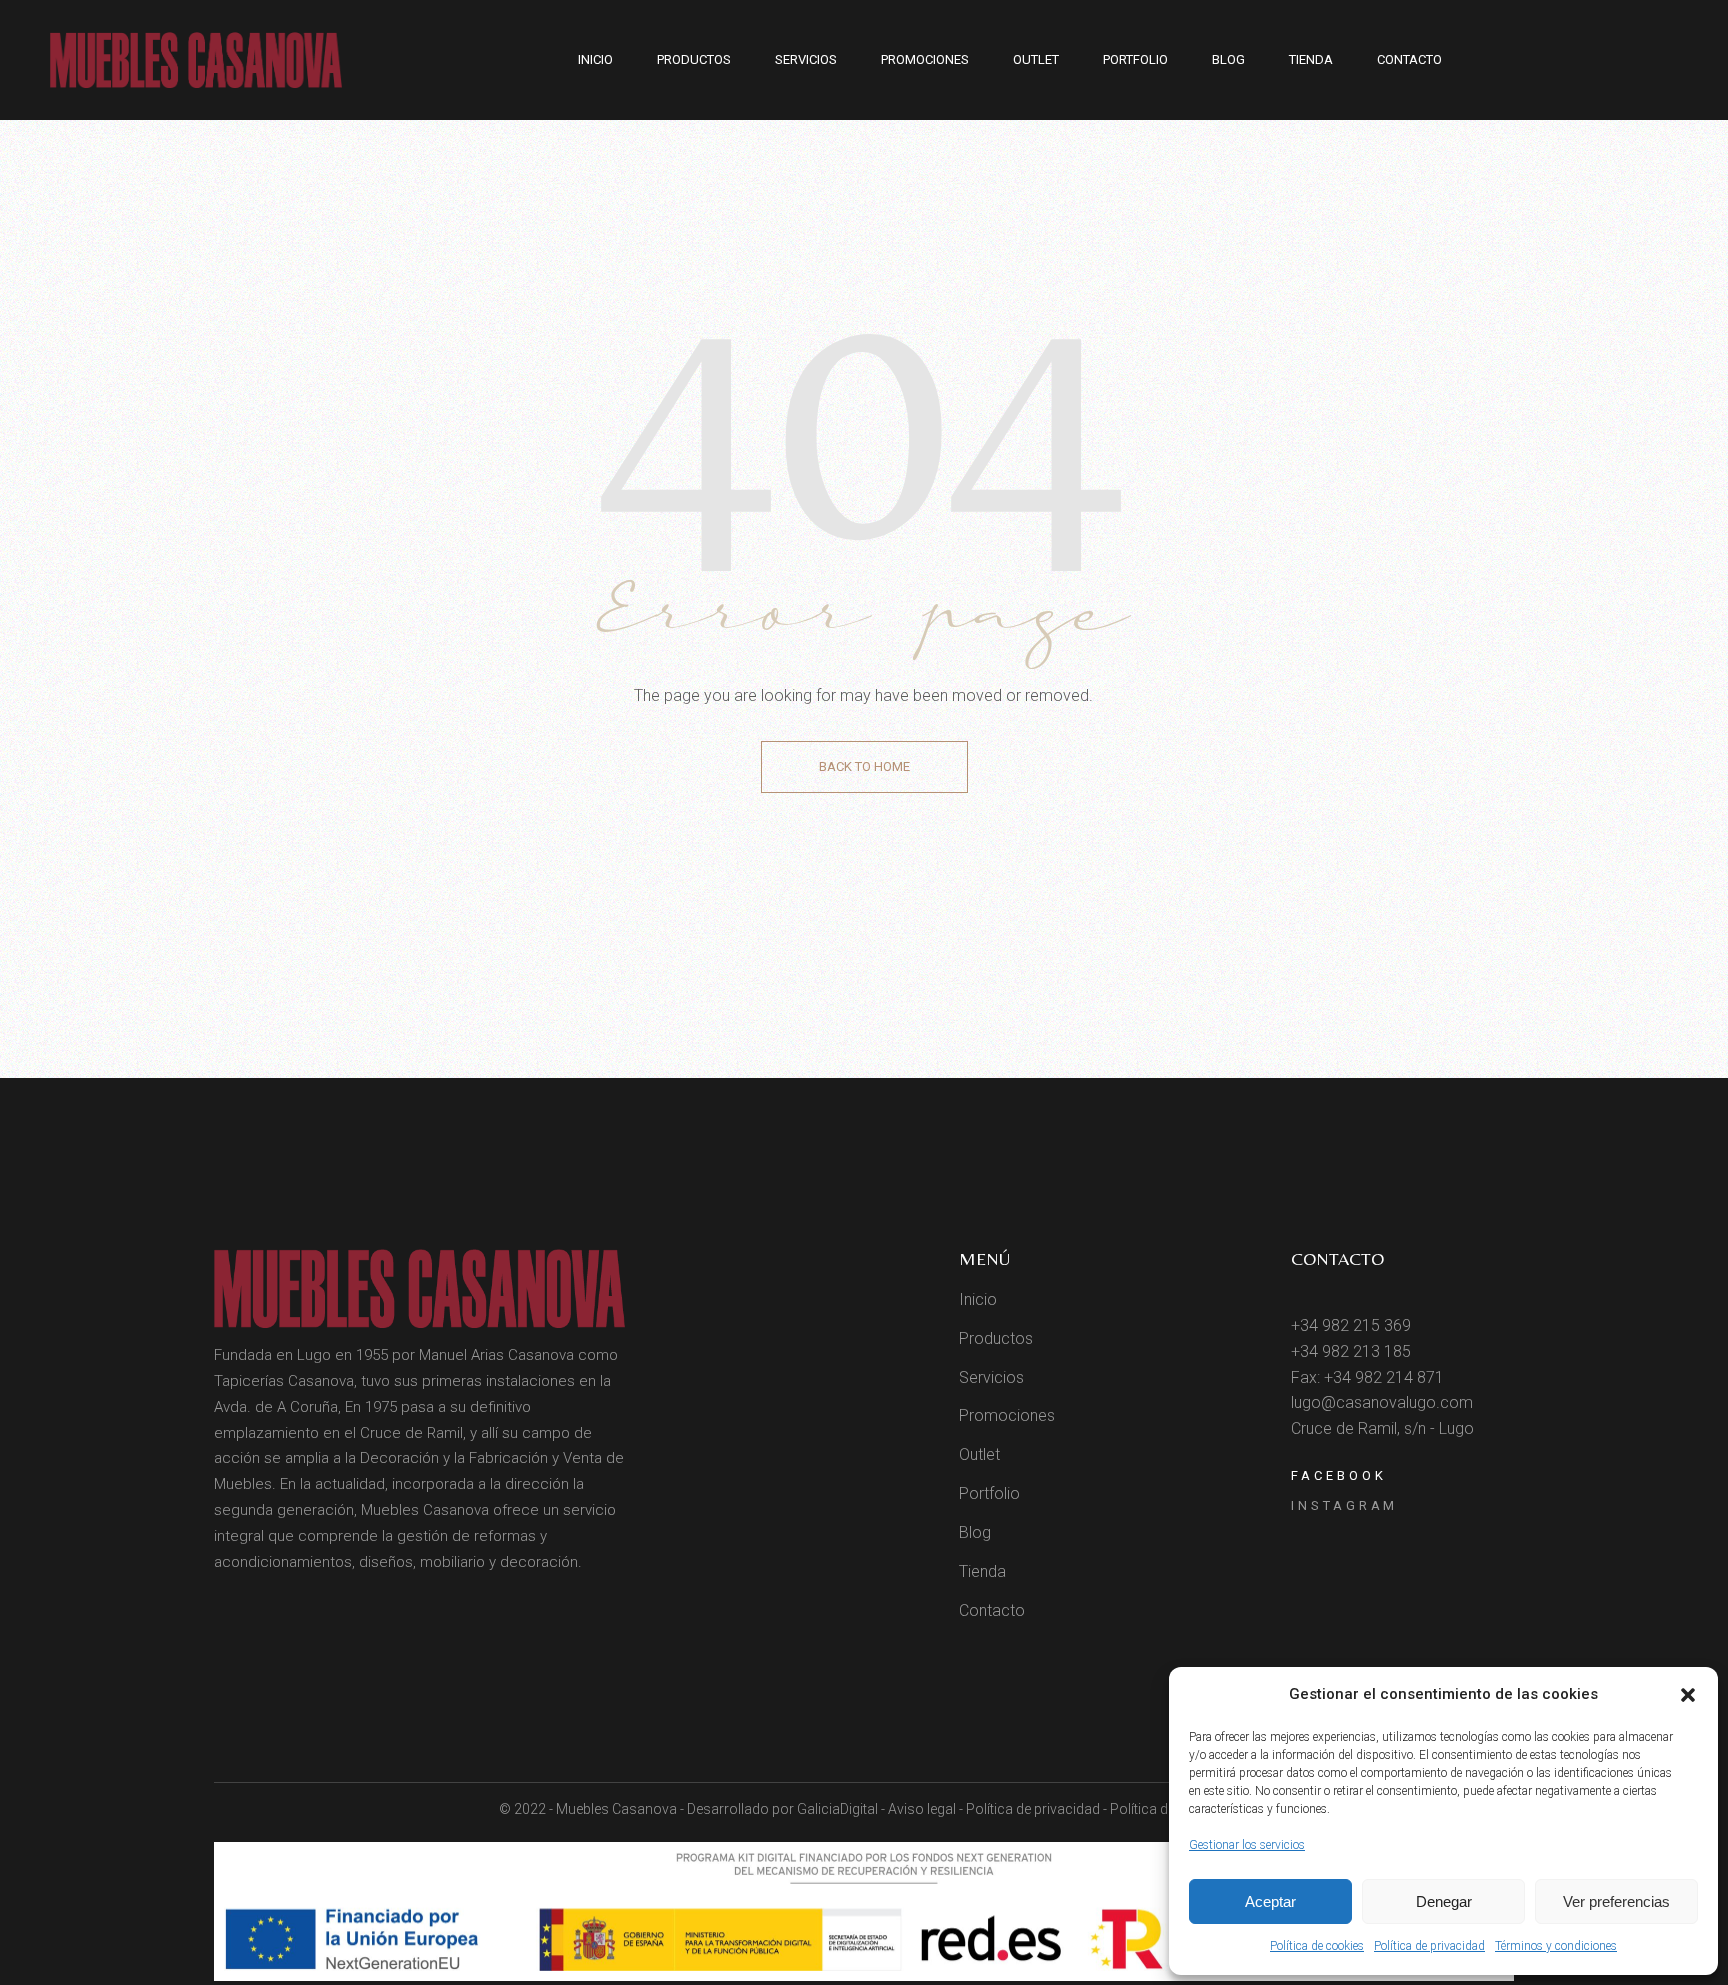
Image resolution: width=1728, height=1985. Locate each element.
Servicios (991, 1377)
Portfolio (989, 1493)
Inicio (978, 1299)
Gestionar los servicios (1247, 1845)
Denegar (1444, 1901)
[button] (1688, 1695)
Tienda (982, 1571)
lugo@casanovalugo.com (1382, 1402)
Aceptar (1270, 1901)
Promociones (1007, 1415)
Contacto (992, 1610)
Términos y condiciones (1556, 1946)
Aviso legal (922, 1809)
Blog (975, 1532)
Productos (996, 1338)
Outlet (979, 1454)
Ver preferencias (1616, 1901)
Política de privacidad (1429, 1946)
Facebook (1338, 1475)
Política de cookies (1317, 1946)
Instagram (1344, 1505)
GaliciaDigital (837, 1809)
